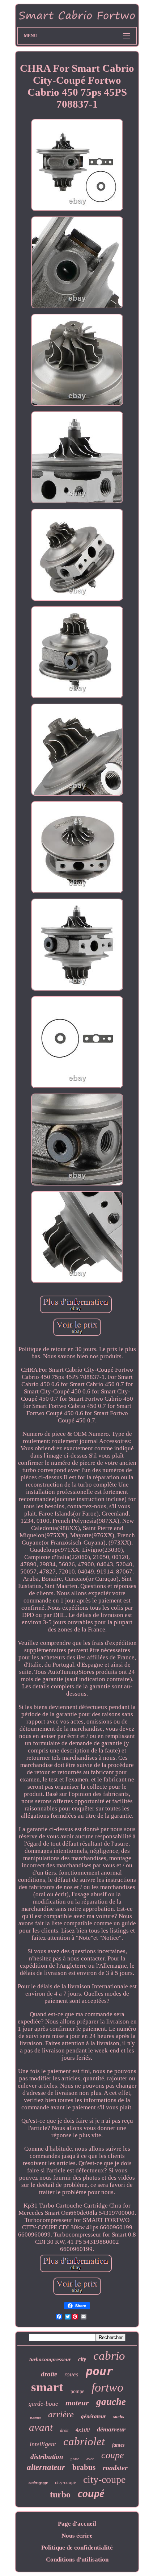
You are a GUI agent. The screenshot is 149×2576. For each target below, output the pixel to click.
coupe (113, 2455)
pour (99, 2371)
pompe (77, 2391)
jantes (118, 2445)
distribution (47, 2457)
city (82, 2359)
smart (47, 2387)
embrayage (38, 2483)
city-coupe (104, 2479)
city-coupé (65, 2482)
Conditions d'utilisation (77, 2560)
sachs (119, 2416)
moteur (77, 2403)
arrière (61, 2414)
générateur (93, 2416)
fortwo (107, 2387)
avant (41, 2427)
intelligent (43, 2444)
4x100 (83, 2430)
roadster (115, 2468)
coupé (91, 2493)
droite (49, 2374)
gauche (111, 2402)
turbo (60, 2494)
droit (64, 2430)
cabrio (109, 2356)
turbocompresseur (50, 2359)
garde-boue (43, 2404)
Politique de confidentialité (77, 2548)
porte (75, 2459)
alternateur (46, 2467)
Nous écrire (77, 2536)
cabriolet (84, 2441)
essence (35, 2417)
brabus (84, 2467)
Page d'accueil (77, 2524)
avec (90, 2459)
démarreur (111, 2429)
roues (71, 2374)
